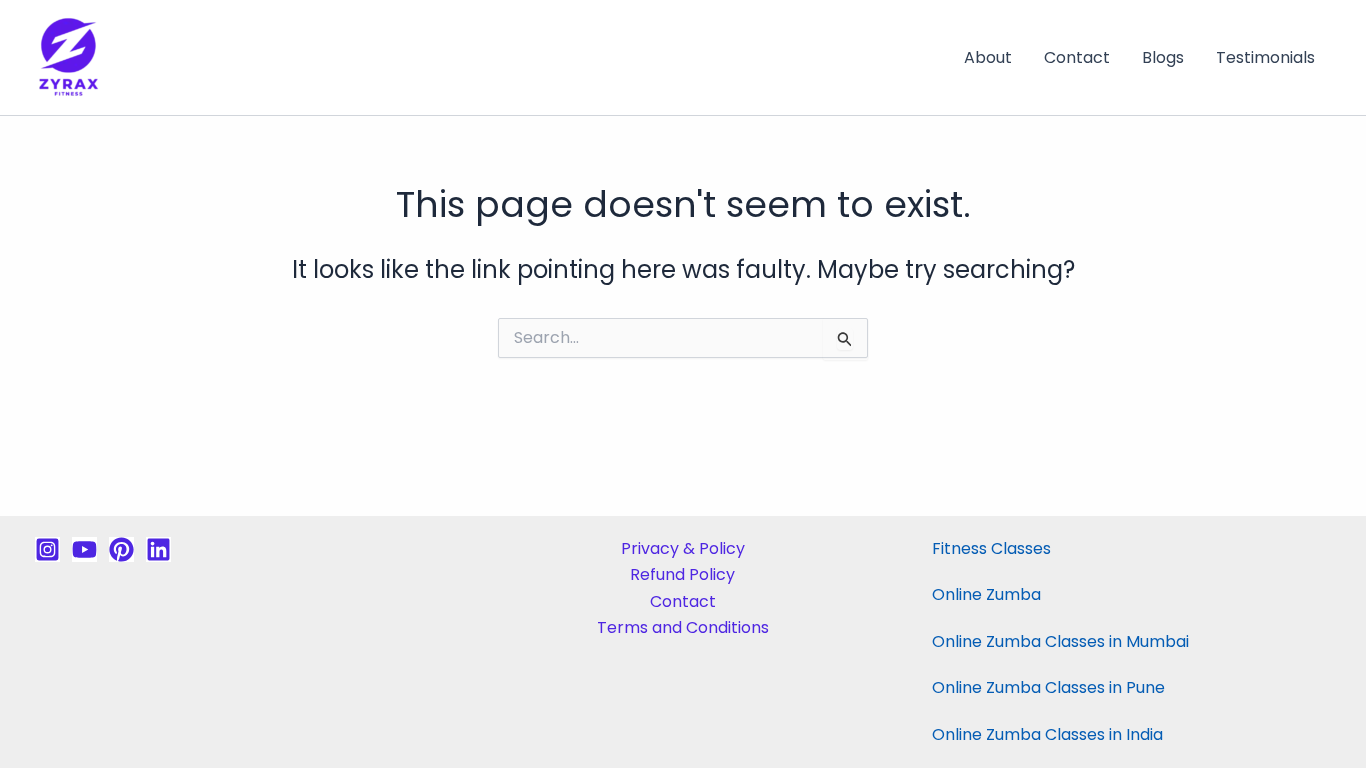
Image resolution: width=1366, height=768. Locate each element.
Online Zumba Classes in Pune (1048, 687)
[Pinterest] (121, 549)
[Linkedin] (158, 549)
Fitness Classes (991, 548)
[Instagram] (47, 549)
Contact (1077, 57)
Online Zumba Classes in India (1047, 734)
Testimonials (1265, 57)
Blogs (1163, 57)
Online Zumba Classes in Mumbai (1060, 641)
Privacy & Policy (683, 548)
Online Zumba (986, 594)
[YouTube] (84, 549)
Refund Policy (682, 574)
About (988, 57)
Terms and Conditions (683, 627)
